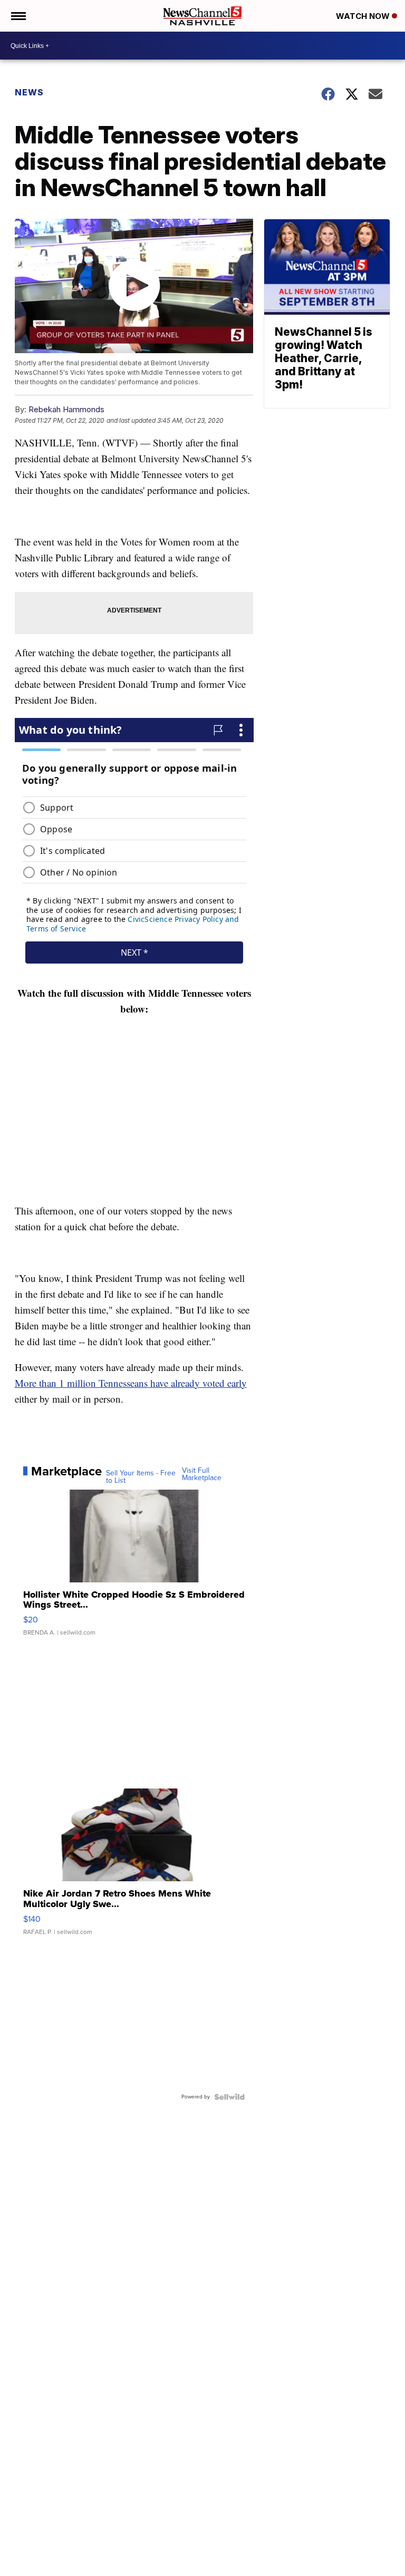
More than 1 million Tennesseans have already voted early (131, 1383)
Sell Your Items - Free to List (141, 1477)
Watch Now (364, 16)
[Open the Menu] (18, 16)
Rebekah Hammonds (66, 409)
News (29, 92)
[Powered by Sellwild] (229, 2097)
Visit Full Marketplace (202, 1474)
